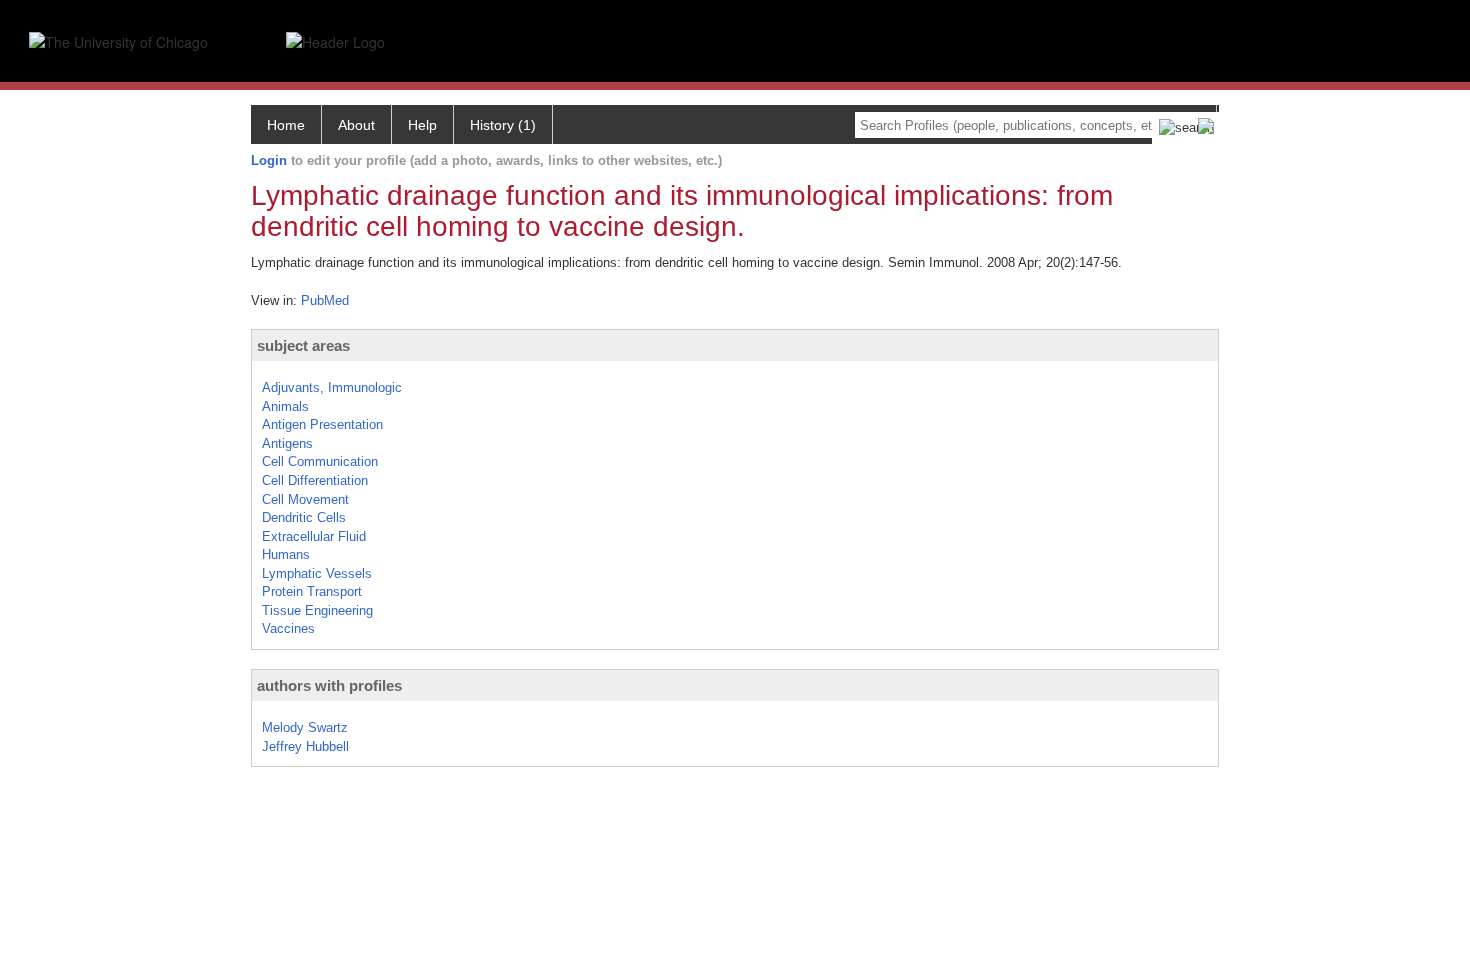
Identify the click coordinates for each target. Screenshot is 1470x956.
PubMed (325, 300)
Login (269, 160)
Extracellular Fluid (314, 536)
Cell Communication (320, 461)
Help (422, 125)
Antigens (287, 443)
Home (286, 125)
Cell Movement (305, 499)
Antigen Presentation (322, 424)
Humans (286, 554)
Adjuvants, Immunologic (332, 387)
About (356, 125)
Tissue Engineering (317, 610)
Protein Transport (312, 591)
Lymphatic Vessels (317, 573)
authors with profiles (329, 685)
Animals (285, 406)
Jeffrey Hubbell (305, 746)
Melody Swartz (305, 727)
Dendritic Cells (304, 517)
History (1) (503, 125)
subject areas (303, 345)
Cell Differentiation (315, 480)
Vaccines (288, 628)
